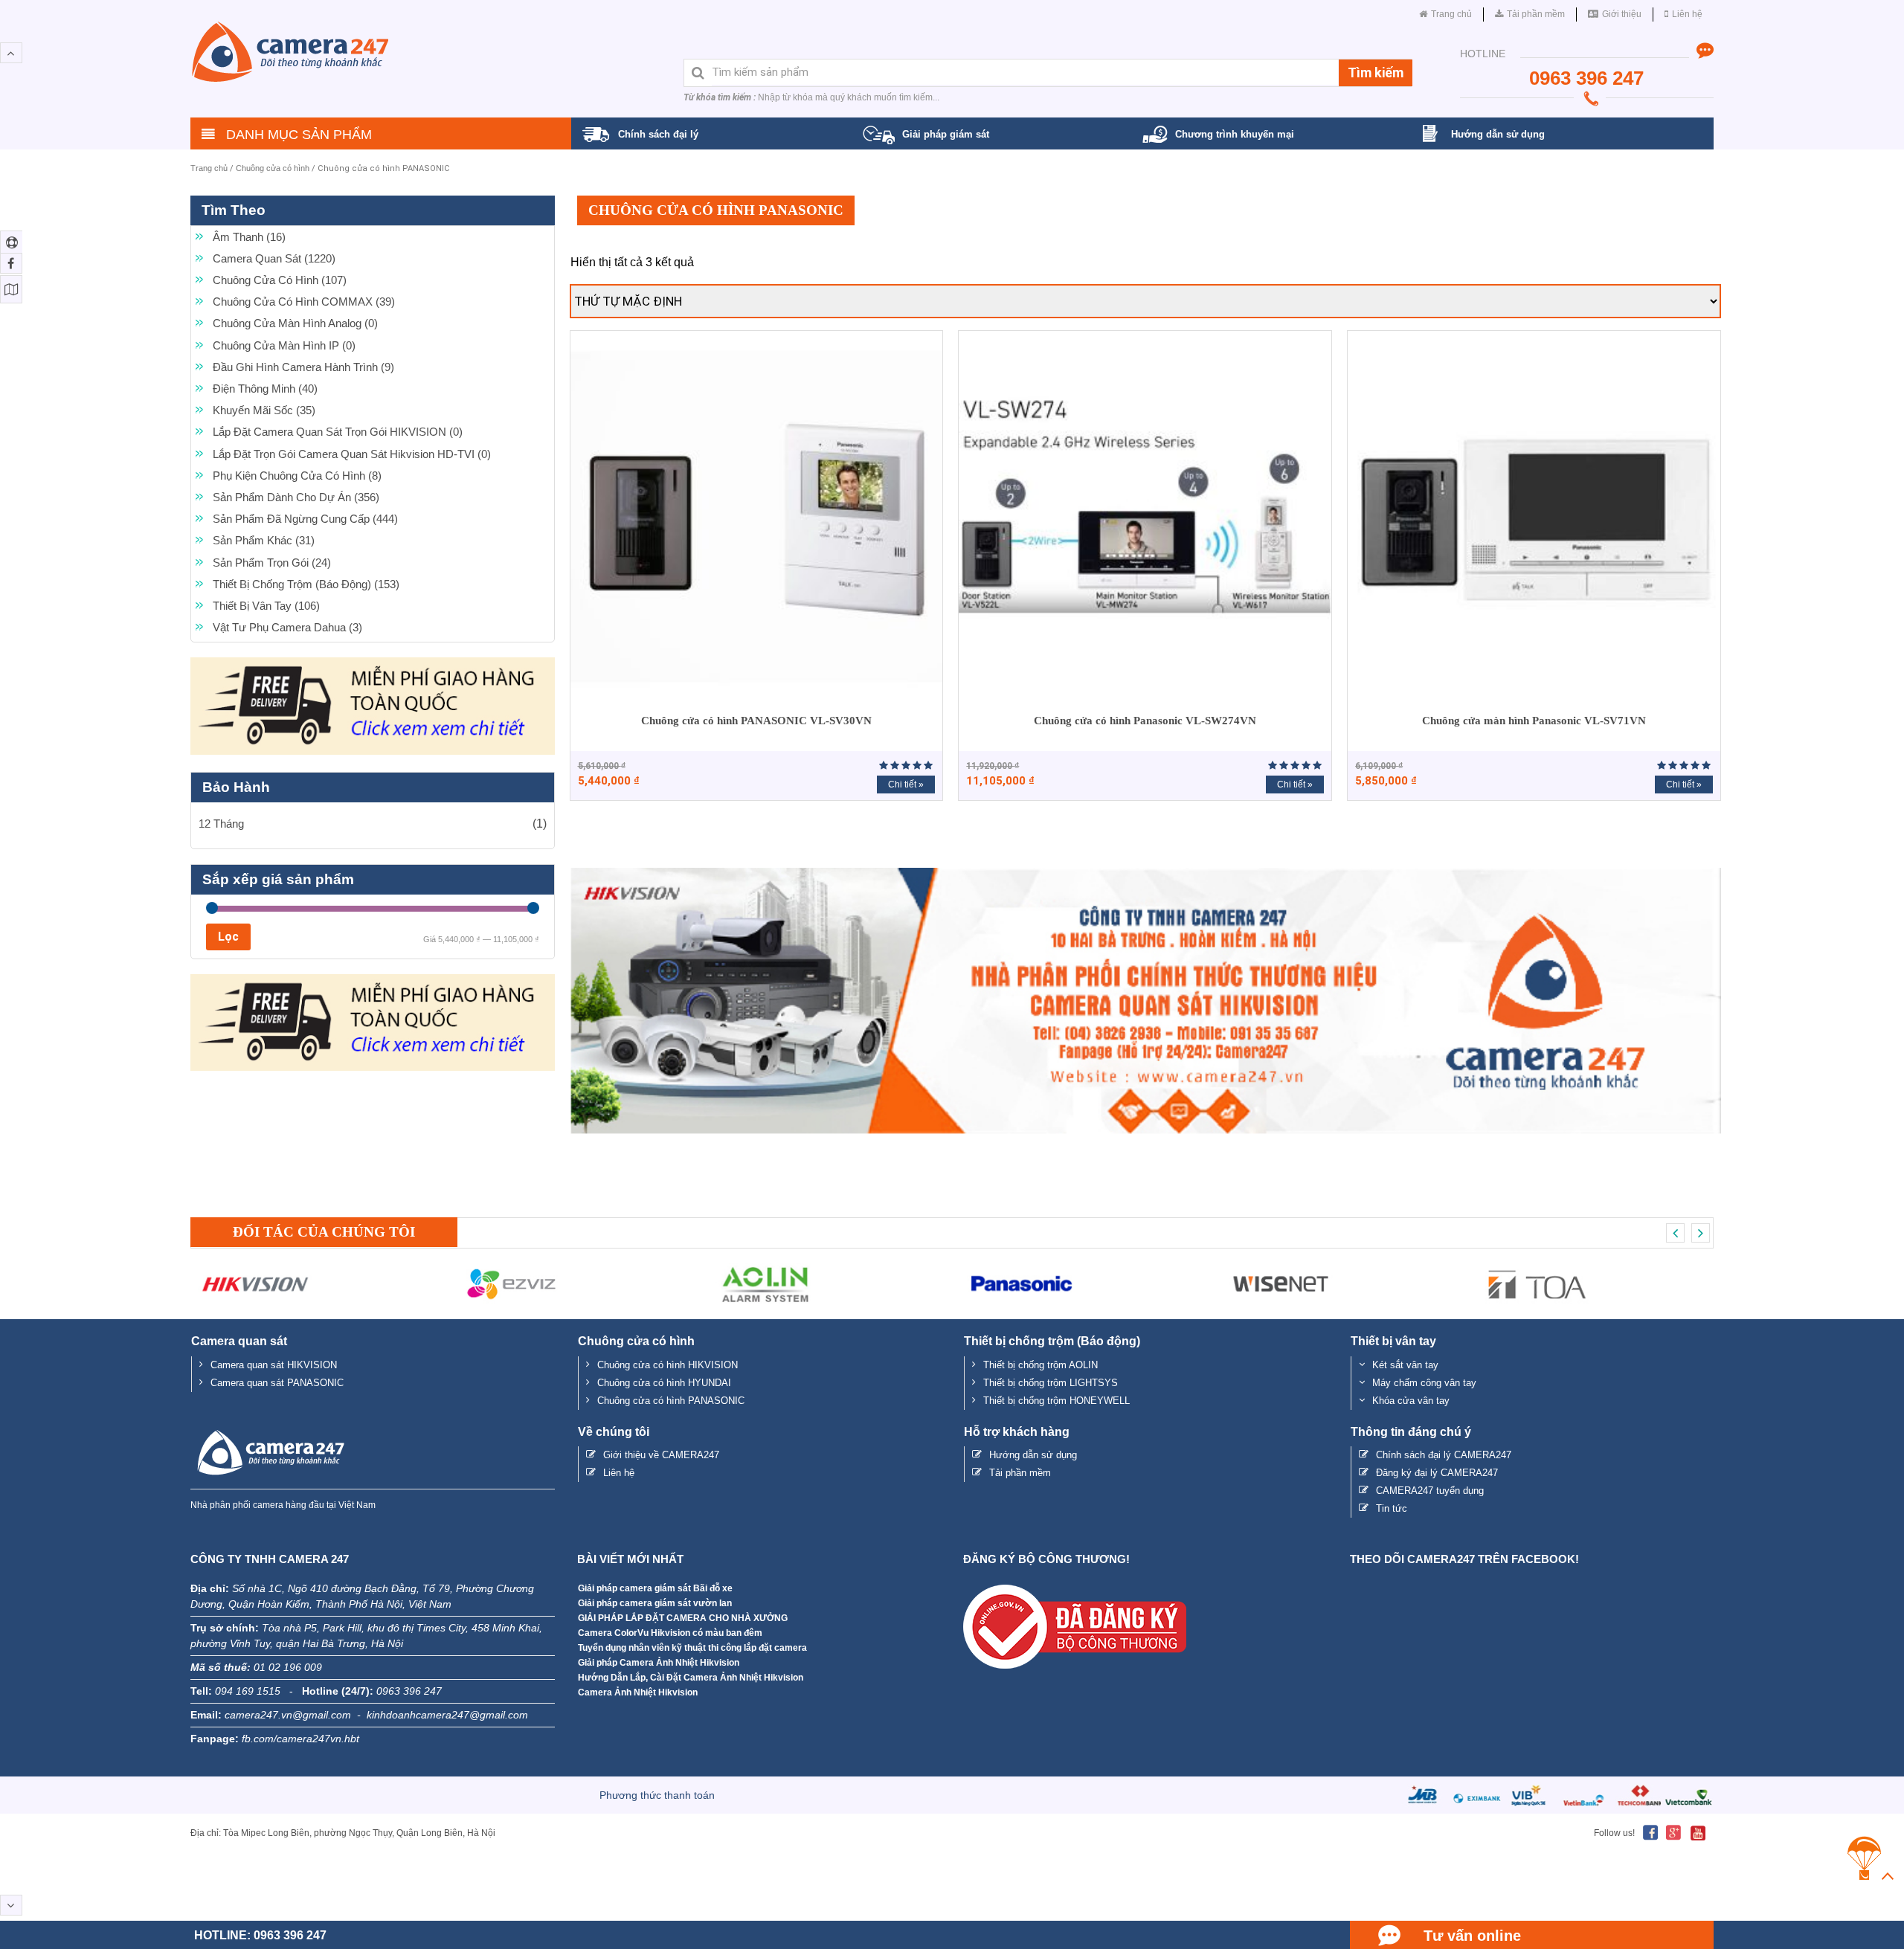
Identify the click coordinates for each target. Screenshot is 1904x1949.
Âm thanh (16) (249, 237)
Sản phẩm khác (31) (264, 540)
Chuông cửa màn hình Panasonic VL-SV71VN (1534, 721)
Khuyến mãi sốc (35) (264, 410)
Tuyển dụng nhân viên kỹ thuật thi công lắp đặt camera (692, 1648)
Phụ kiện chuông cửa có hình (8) (297, 476)
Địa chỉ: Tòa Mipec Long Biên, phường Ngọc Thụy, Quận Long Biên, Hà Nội (343, 1833)
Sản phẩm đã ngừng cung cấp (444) (305, 519)
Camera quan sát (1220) (274, 258)
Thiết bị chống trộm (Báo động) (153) (306, 584)
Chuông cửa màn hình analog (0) (295, 323)
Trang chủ (209, 168)
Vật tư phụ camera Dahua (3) (287, 627)
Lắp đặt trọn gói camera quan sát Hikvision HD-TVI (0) (352, 454)
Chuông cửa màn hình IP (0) (284, 345)
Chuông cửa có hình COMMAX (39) (304, 302)
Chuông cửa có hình (273, 168)
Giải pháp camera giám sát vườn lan (655, 1603)
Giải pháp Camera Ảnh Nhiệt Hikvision (659, 1663)
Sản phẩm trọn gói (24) (272, 563)
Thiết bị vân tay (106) (266, 606)
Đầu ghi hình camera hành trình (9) (303, 367)
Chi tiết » (906, 785)
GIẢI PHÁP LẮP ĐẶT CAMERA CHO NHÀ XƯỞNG (683, 1618)
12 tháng (221, 824)
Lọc (228, 937)
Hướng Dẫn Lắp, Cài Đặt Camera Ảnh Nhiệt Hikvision (691, 1678)
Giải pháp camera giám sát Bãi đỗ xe (655, 1588)
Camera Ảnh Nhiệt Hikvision (638, 1692)
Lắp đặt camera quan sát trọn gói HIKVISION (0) (338, 432)
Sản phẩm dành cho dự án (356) (296, 497)
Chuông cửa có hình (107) (280, 280)
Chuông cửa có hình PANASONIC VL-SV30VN (756, 721)
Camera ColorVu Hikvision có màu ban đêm (670, 1633)
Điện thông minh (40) (265, 389)
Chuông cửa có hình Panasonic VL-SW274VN (1145, 721)
